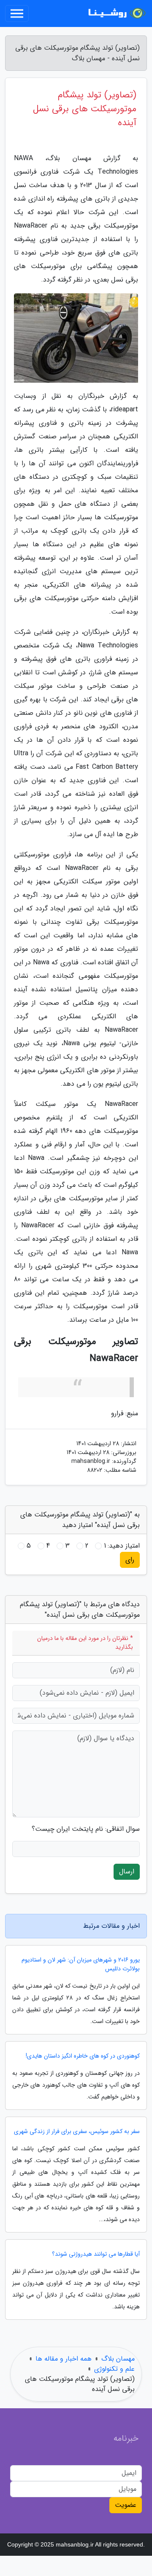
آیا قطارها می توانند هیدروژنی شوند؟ (96, 2254)
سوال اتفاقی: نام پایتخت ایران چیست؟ (86, 1829)
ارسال (127, 1872)
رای (130, 1560)
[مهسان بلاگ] (116, 13)
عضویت (126, 2505)
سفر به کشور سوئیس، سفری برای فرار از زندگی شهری (77, 2132)
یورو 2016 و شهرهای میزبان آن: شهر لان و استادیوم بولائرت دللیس (81, 1964)
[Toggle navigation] (17, 13)
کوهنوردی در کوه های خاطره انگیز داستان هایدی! (83, 2056)
